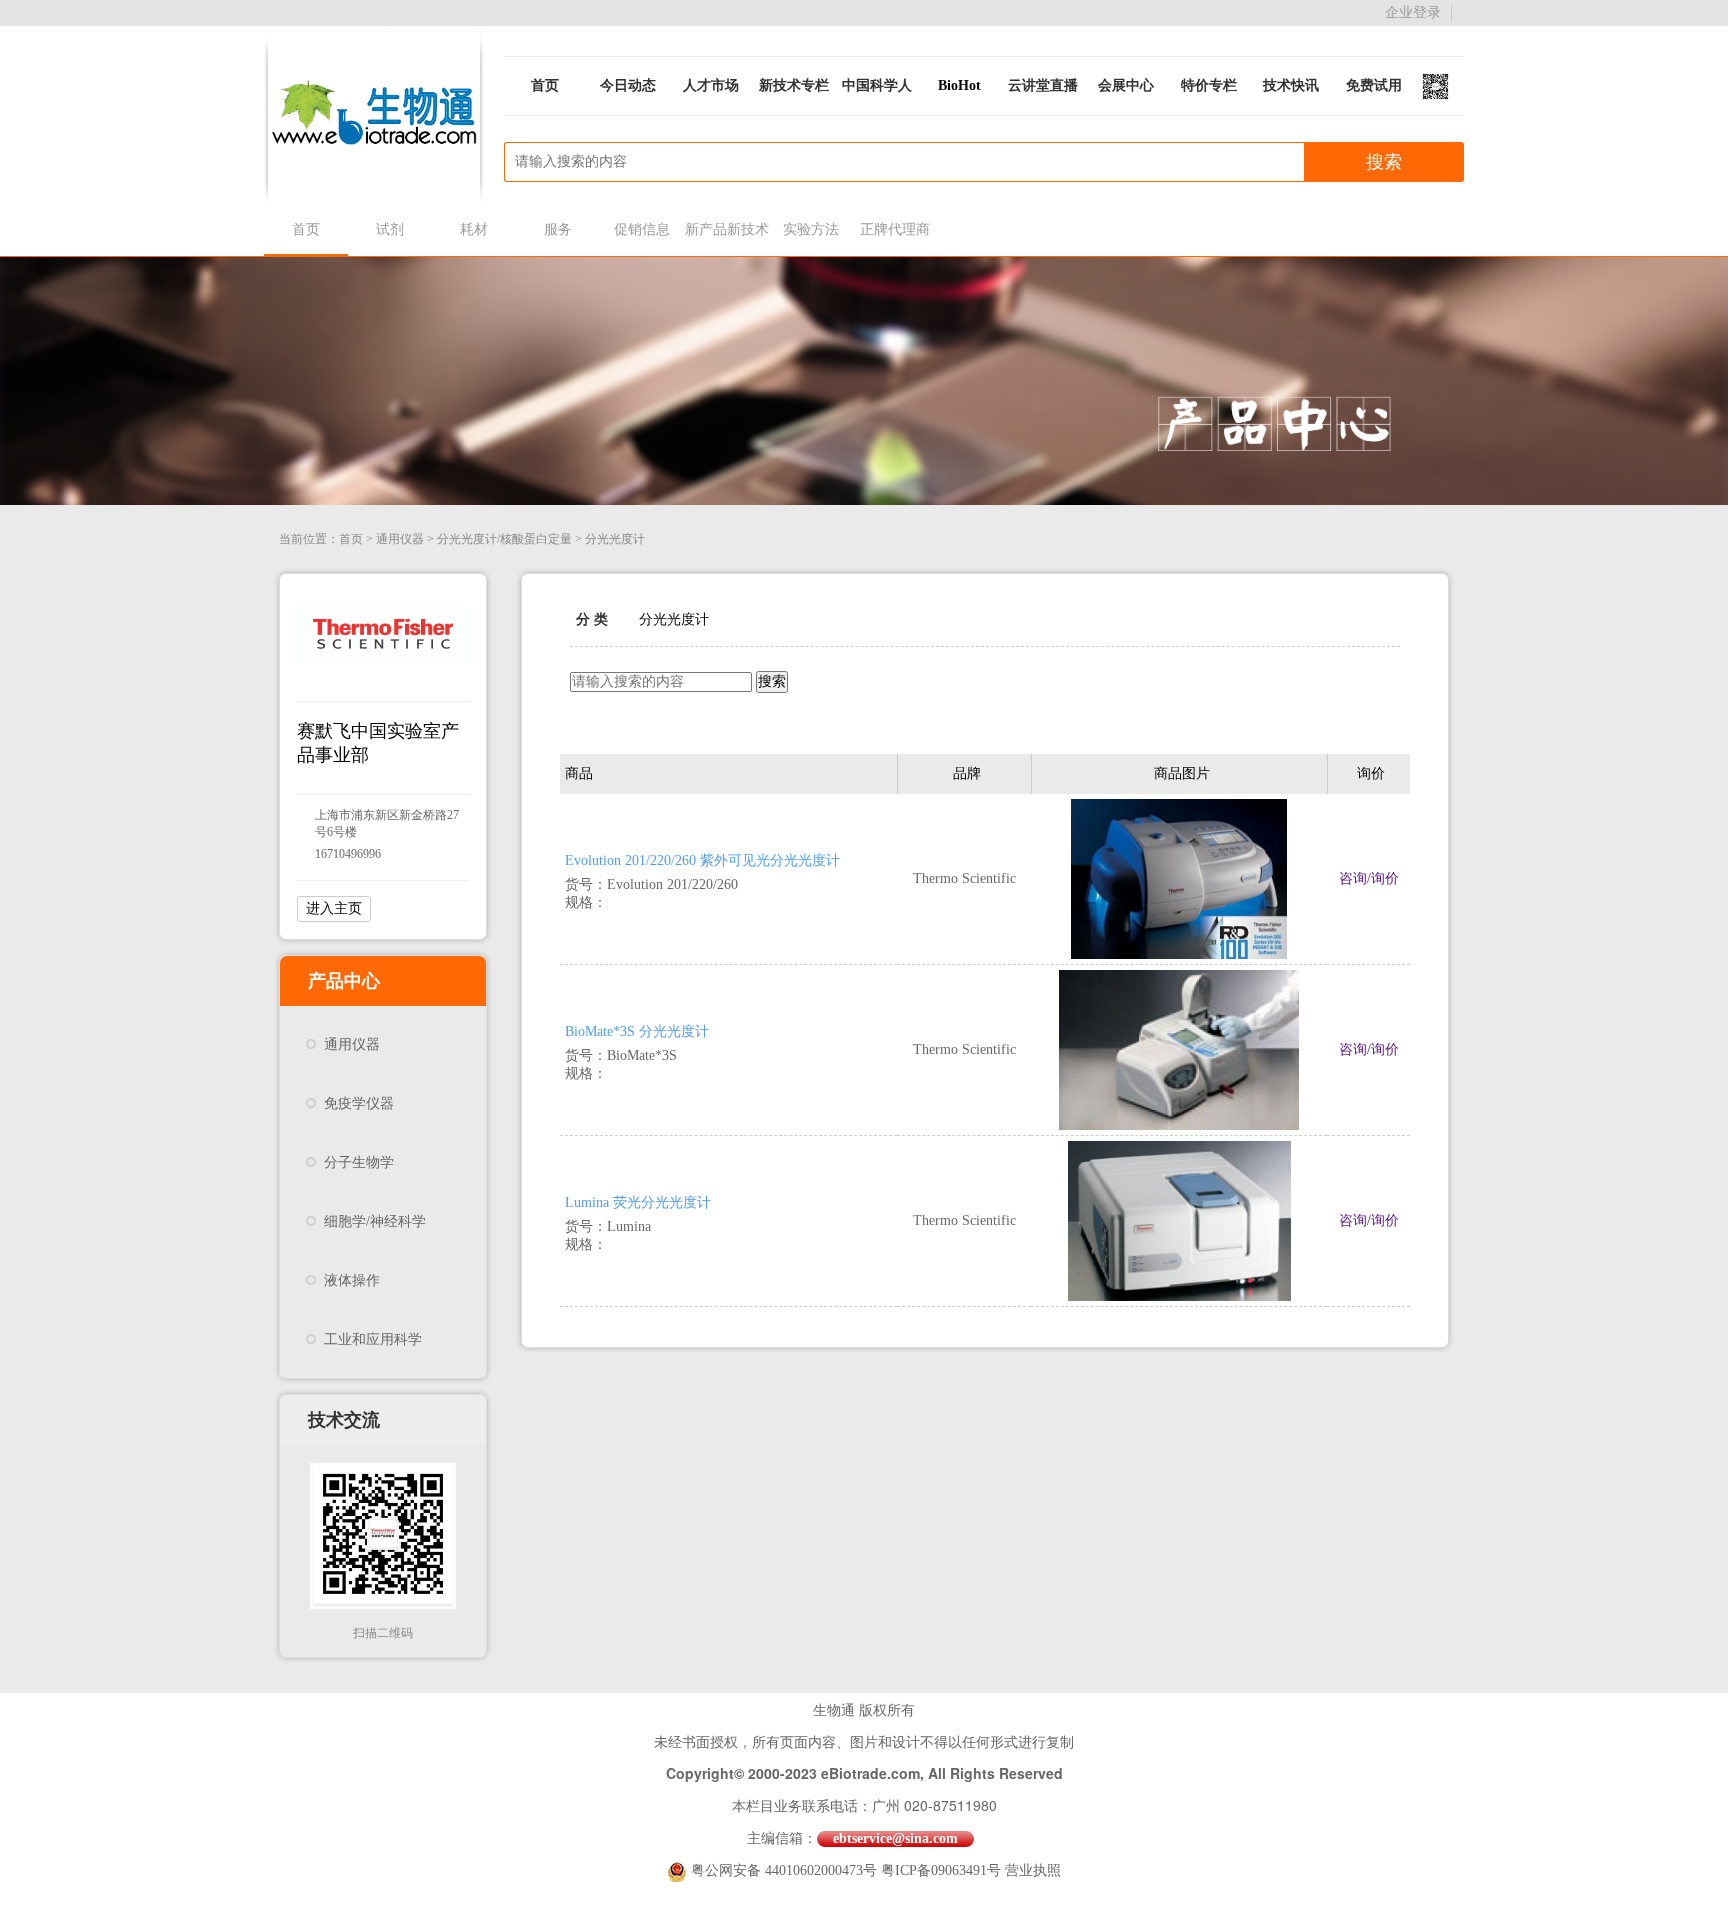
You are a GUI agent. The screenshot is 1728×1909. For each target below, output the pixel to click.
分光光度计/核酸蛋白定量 (504, 539)
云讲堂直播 (1043, 85)
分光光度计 (615, 539)
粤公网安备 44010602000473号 (786, 1870)
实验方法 (811, 229)
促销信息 (642, 229)
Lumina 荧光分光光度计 (638, 1202)
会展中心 (1126, 85)
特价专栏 (1209, 85)
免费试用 (1374, 85)
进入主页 (334, 908)
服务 (558, 229)
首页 (545, 85)
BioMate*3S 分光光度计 (637, 1031)
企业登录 (1413, 12)
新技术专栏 (794, 85)
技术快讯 (1291, 85)
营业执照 (1033, 1870)
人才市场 (711, 85)
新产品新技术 (726, 229)
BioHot (959, 85)
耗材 (474, 229)
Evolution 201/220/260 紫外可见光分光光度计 (702, 860)
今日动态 (628, 85)
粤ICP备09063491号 (941, 1870)
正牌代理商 (895, 229)
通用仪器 (400, 539)
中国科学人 (877, 85)
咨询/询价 (1369, 878)
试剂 (390, 229)
